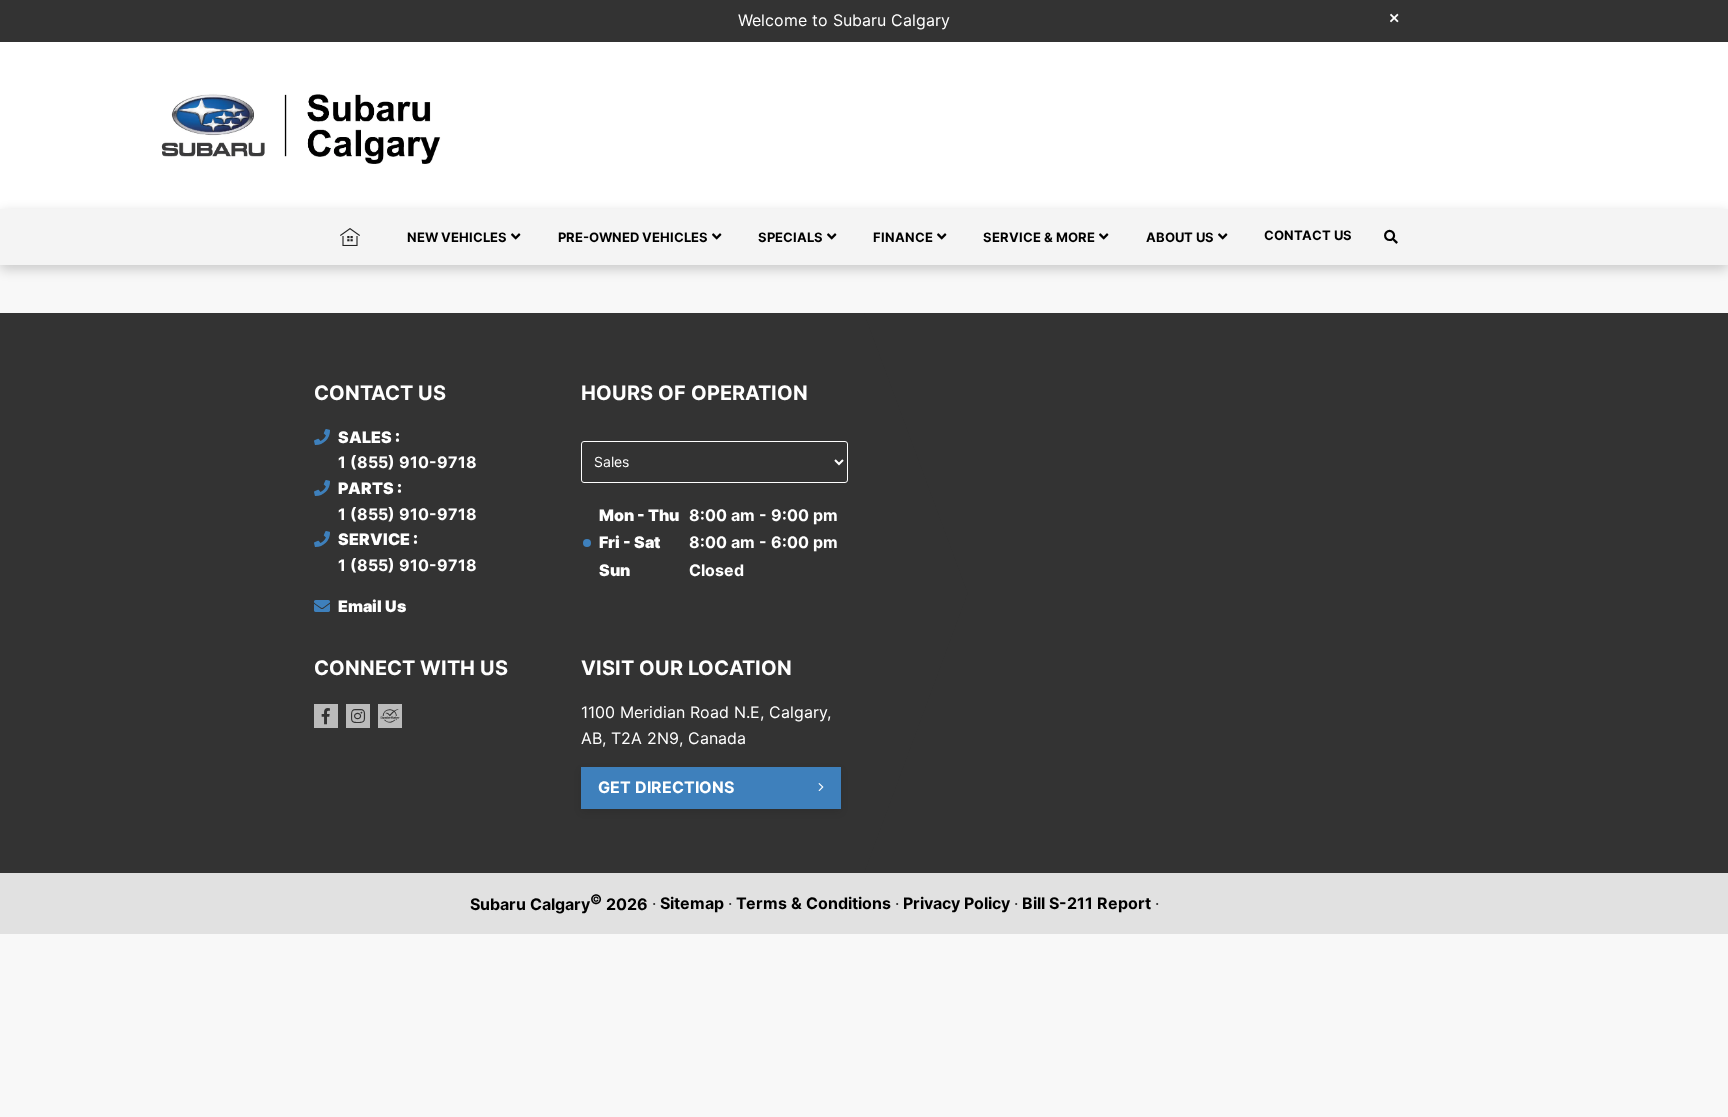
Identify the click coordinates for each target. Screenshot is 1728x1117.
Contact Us (1308, 235)
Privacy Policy (956, 903)
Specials (790, 237)
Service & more (1039, 237)
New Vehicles (457, 237)
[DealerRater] (390, 716)
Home (350, 235)
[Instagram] (358, 716)
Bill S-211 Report (1086, 903)
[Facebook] (326, 716)
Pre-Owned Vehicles (633, 237)
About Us (1180, 237)
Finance (903, 237)
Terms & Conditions (813, 903)
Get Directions (666, 787)
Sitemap (692, 903)
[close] (1394, 17)
